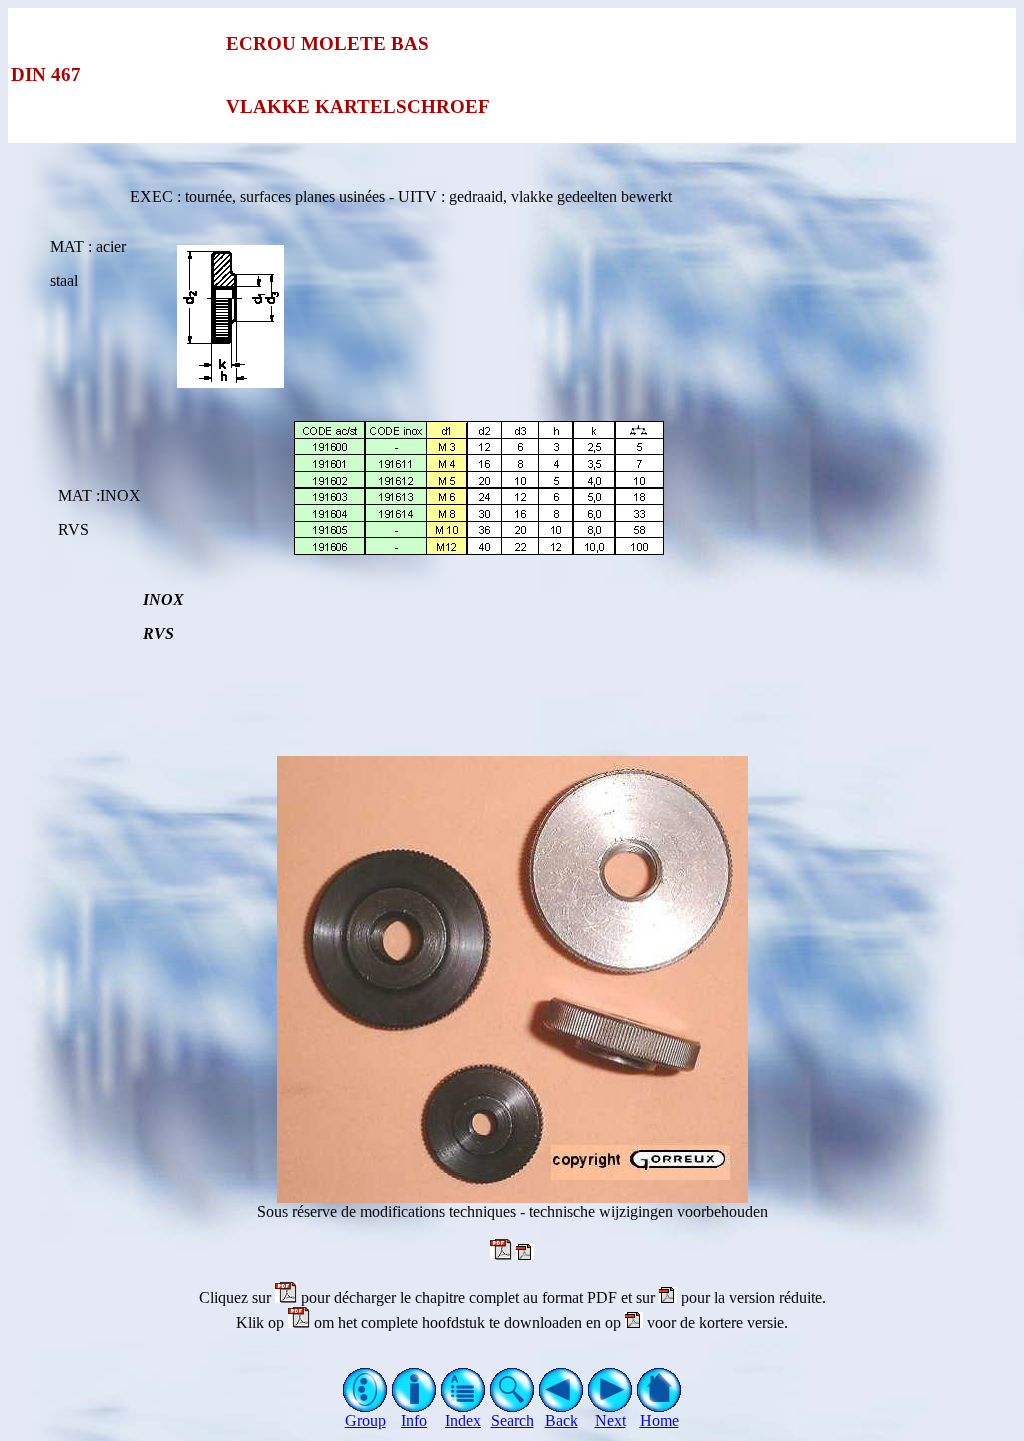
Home (659, 1420)
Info (414, 1420)
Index (463, 1420)
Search (512, 1420)
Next (610, 1420)
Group (365, 1420)
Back (561, 1420)
